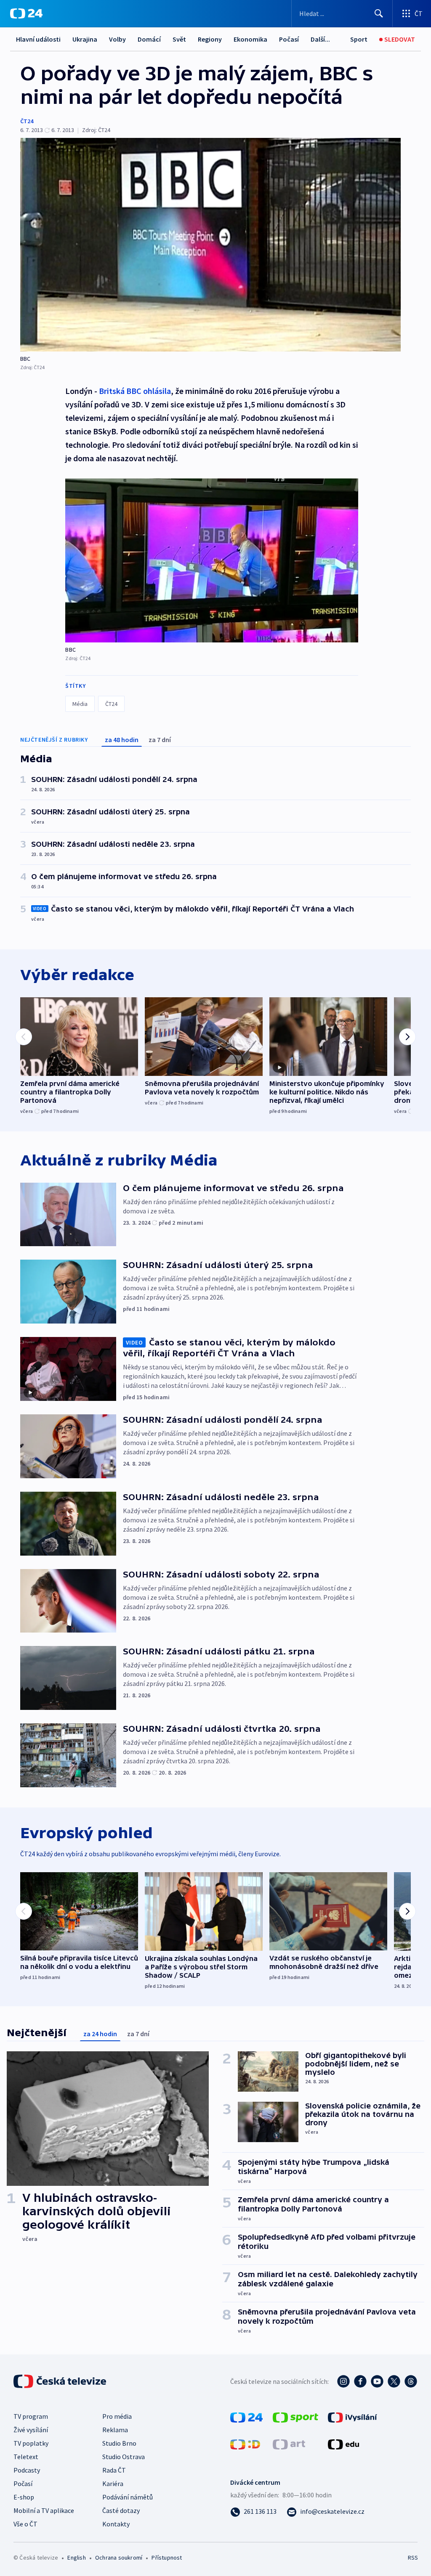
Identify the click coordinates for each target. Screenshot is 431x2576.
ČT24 (27, 121)
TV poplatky (31, 2443)
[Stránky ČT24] (246, 2417)
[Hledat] (379, 13)
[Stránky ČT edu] (343, 2444)
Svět (179, 39)
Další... (320, 39)
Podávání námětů (128, 2497)
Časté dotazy (121, 2510)
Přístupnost (167, 2558)
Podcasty (27, 2470)
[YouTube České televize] (377, 2381)
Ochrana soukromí (119, 2558)
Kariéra (113, 2484)
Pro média (117, 2416)
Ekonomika (250, 39)
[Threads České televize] (411, 2381)
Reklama (115, 2430)
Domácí (149, 39)
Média (80, 704)
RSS (413, 2558)
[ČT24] (26, 13)
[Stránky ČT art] (289, 2444)
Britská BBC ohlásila (135, 391)
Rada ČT (114, 2470)
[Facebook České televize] (360, 2381)
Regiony (210, 39)
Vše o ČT (25, 2524)
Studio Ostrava (124, 2457)
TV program (31, 2416)
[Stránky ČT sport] (295, 2417)
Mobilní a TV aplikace (44, 2510)
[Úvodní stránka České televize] (61, 2381)
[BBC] (210, 245)
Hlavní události (38, 39)
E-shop (24, 2497)
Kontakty (116, 2524)
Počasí (289, 39)
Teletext (26, 2457)
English (76, 2558)
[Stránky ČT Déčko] (245, 2444)
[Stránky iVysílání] (353, 2417)
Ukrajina (85, 39)
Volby (117, 39)
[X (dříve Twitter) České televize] (394, 2381)
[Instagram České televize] (343, 2381)
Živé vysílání (31, 2430)
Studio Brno (119, 2443)
